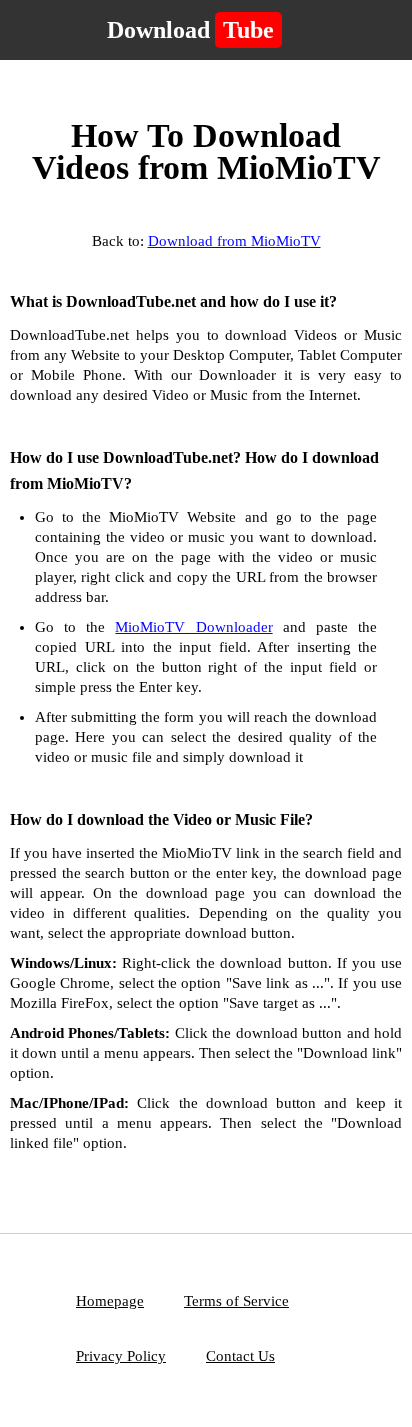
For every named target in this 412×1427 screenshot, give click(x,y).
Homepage (110, 1301)
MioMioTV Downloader (193, 627)
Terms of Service (236, 1301)
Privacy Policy (121, 1356)
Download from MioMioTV (234, 241)
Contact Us (240, 1356)
